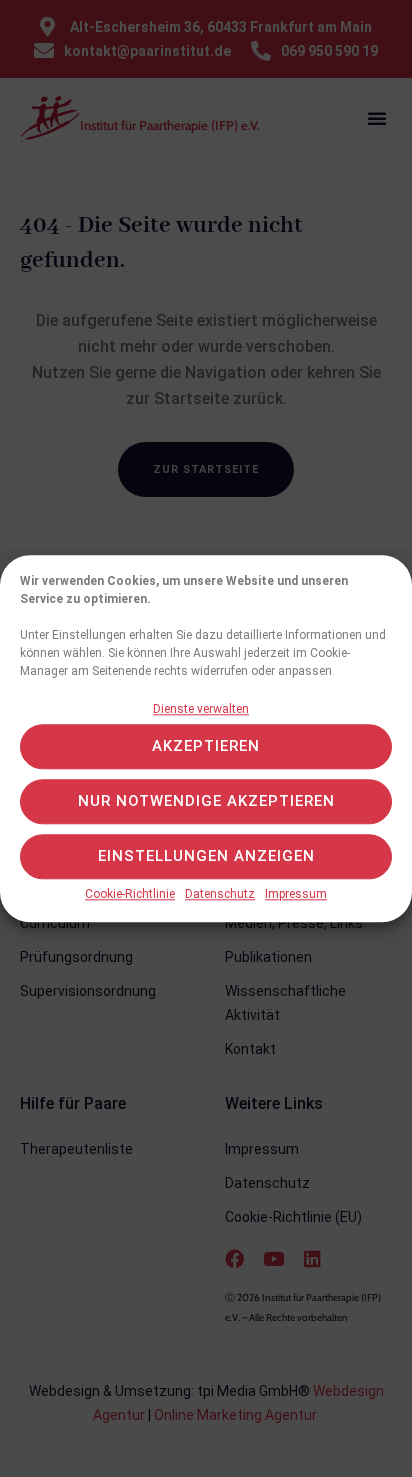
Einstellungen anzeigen (206, 857)
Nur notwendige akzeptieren (206, 802)
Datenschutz (220, 894)
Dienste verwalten (201, 709)
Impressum (296, 894)
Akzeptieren (206, 747)
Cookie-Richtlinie (130, 894)
